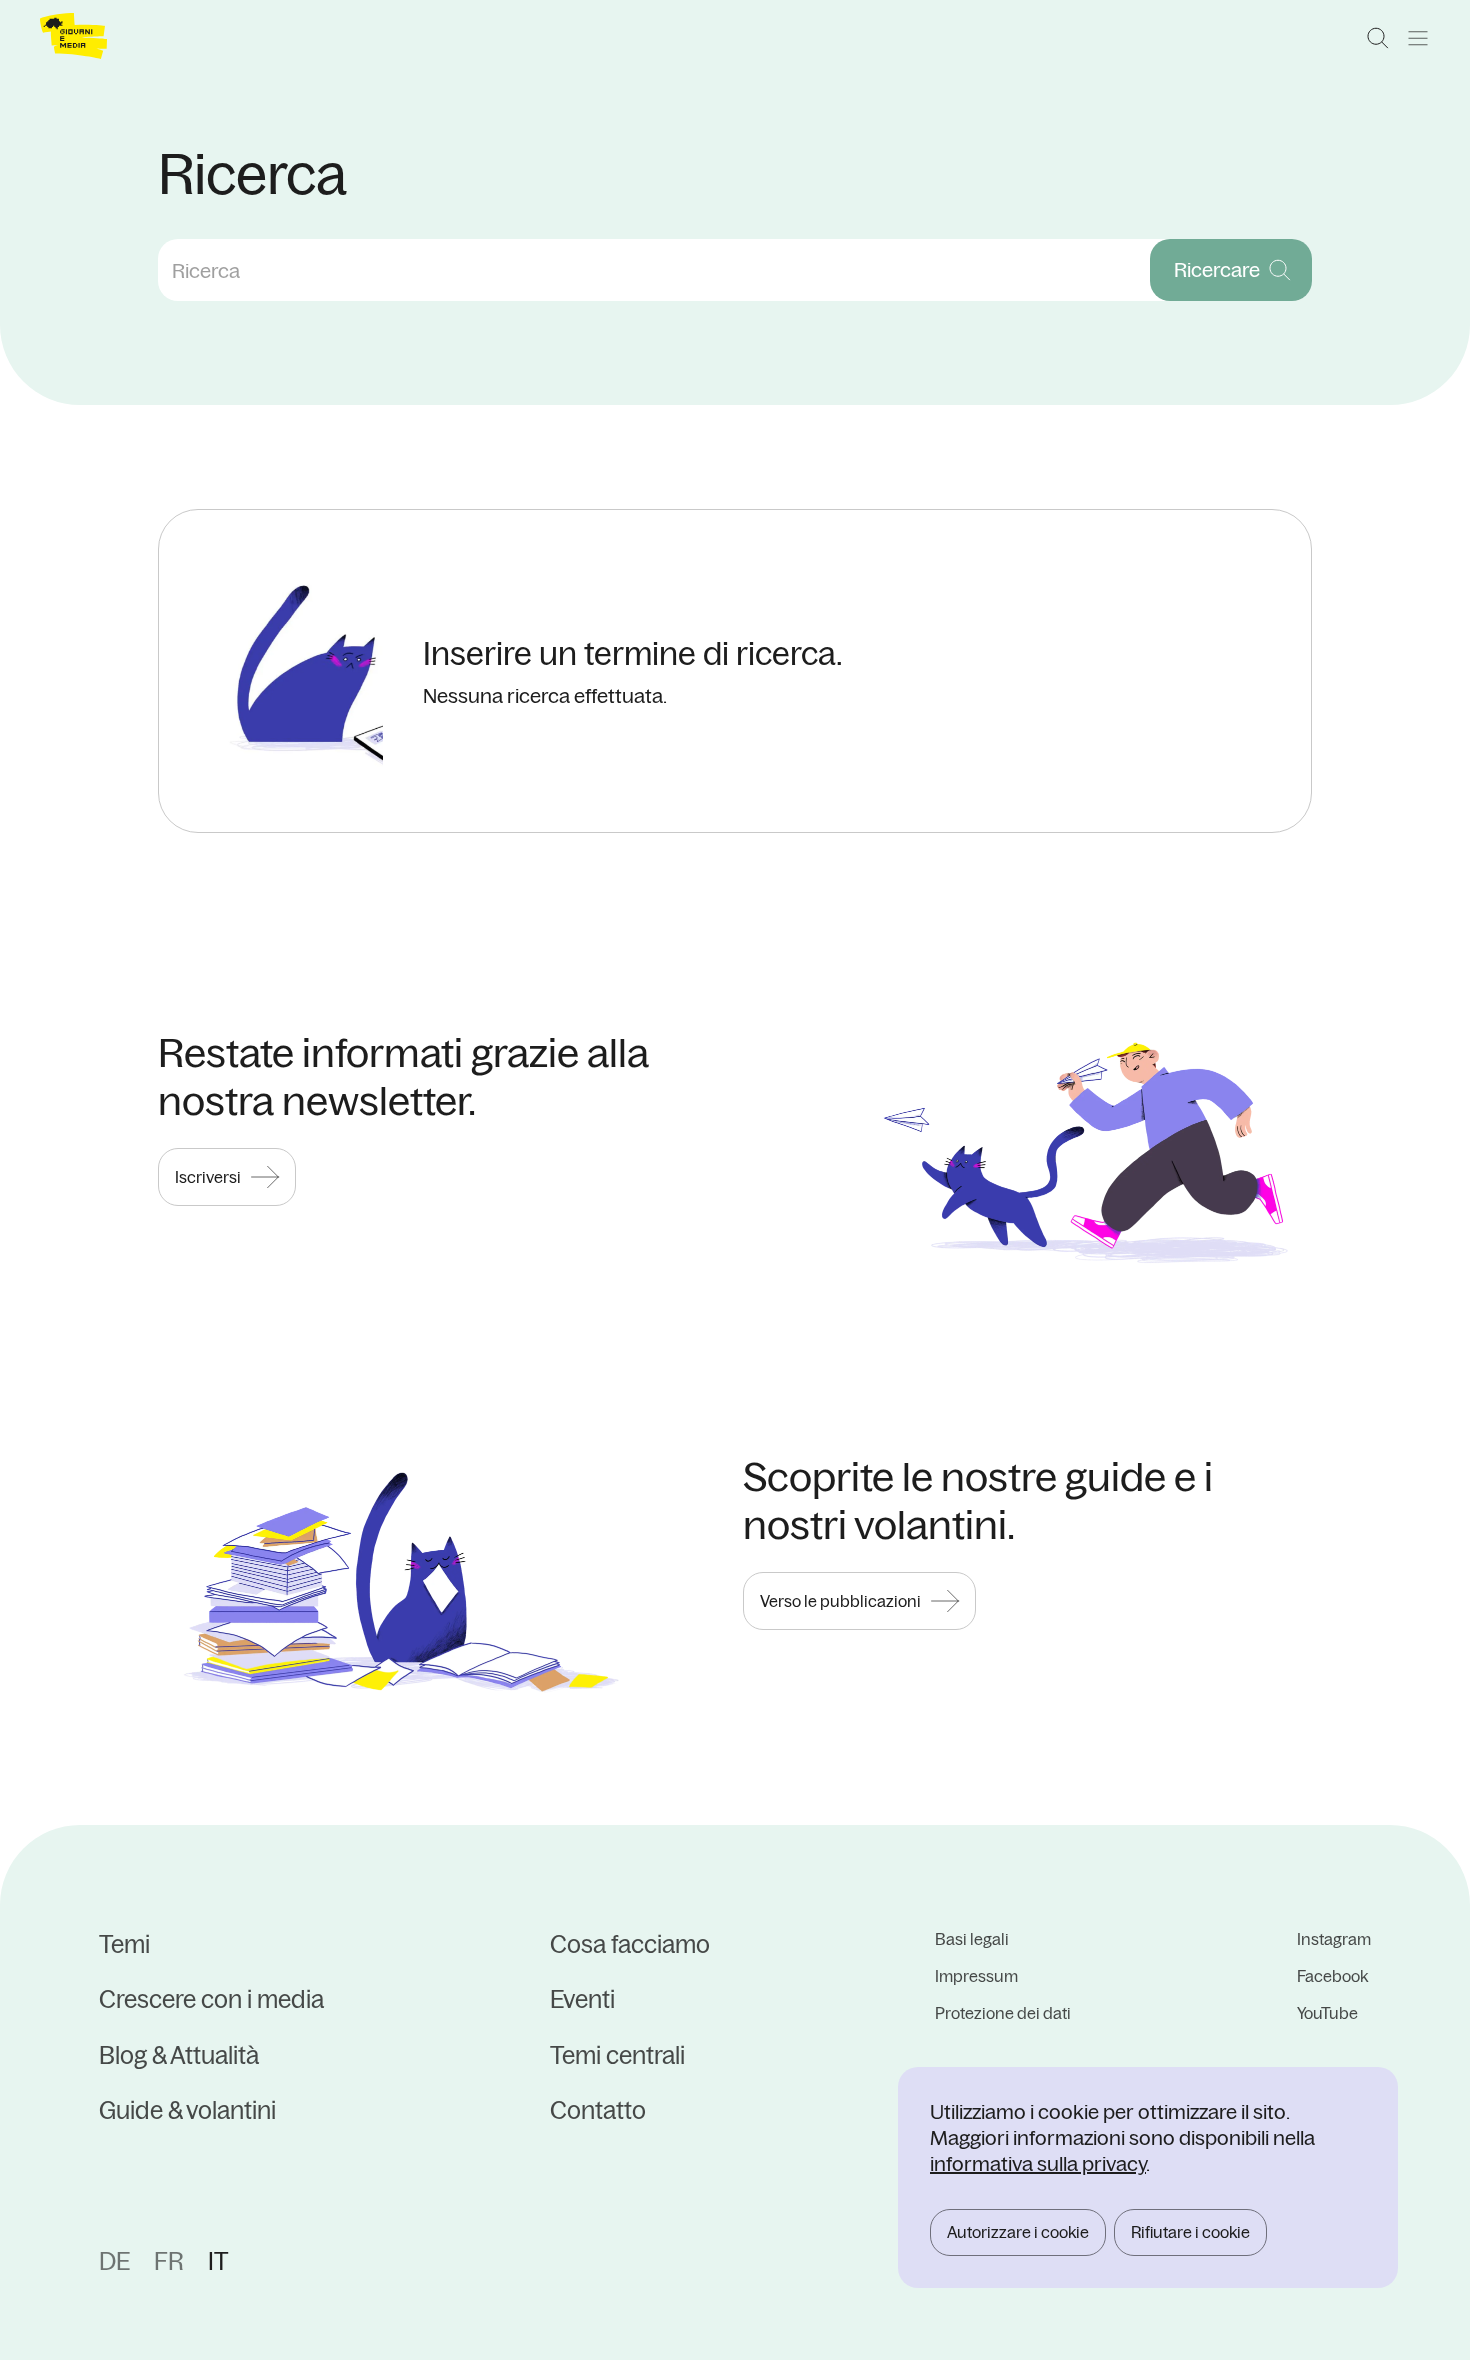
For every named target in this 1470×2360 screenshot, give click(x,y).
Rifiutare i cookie (1190, 2232)
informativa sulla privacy (1038, 2163)
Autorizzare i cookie (1018, 2232)
